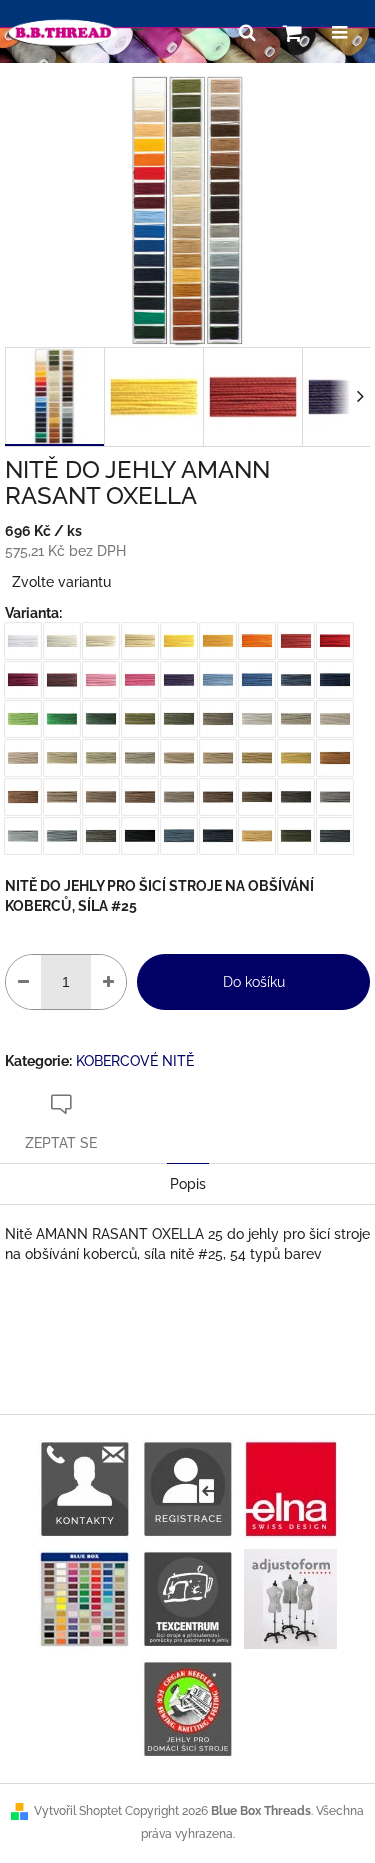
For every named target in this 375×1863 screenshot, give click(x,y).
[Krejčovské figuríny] (290, 1598)
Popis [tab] (188, 1184)
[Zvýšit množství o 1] (108, 982)
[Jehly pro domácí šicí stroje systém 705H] (187, 1708)
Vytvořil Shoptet (78, 1811)
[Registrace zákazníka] (187, 1488)
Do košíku (254, 982)
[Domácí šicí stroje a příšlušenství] (187, 1598)
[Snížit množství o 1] (23, 982)
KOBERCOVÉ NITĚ (135, 1061)
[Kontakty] (84, 1488)
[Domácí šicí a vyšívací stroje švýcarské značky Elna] (290, 1488)
